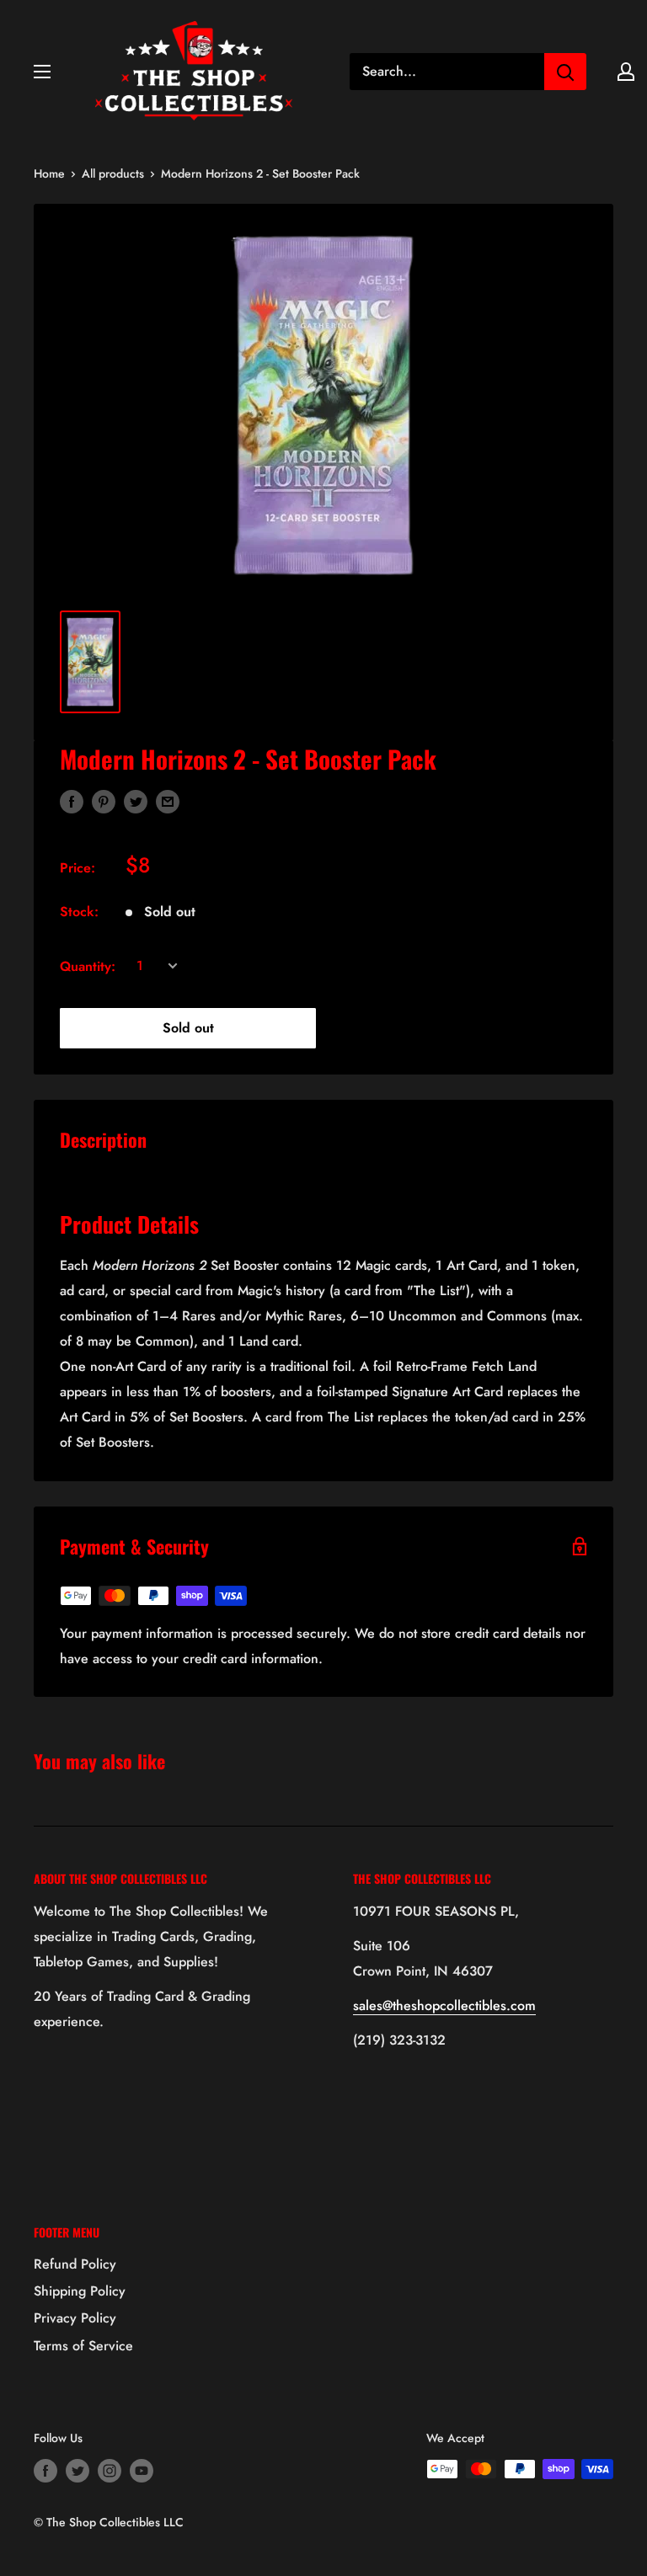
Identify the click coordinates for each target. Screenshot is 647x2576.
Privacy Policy (75, 2318)
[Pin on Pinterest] (104, 800)
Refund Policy (75, 2264)
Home (49, 173)
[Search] (565, 72)
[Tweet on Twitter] (136, 800)
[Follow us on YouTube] (142, 2471)
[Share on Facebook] (72, 800)
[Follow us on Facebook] (45, 2471)
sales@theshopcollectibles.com (444, 2005)
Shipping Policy (80, 2291)
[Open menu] (42, 72)
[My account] (626, 72)
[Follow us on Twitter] (78, 2471)
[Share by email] (168, 800)
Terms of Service (83, 2346)
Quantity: (88, 966)
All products (113, 173)
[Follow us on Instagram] (110, 2471)
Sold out (188, 1028)
